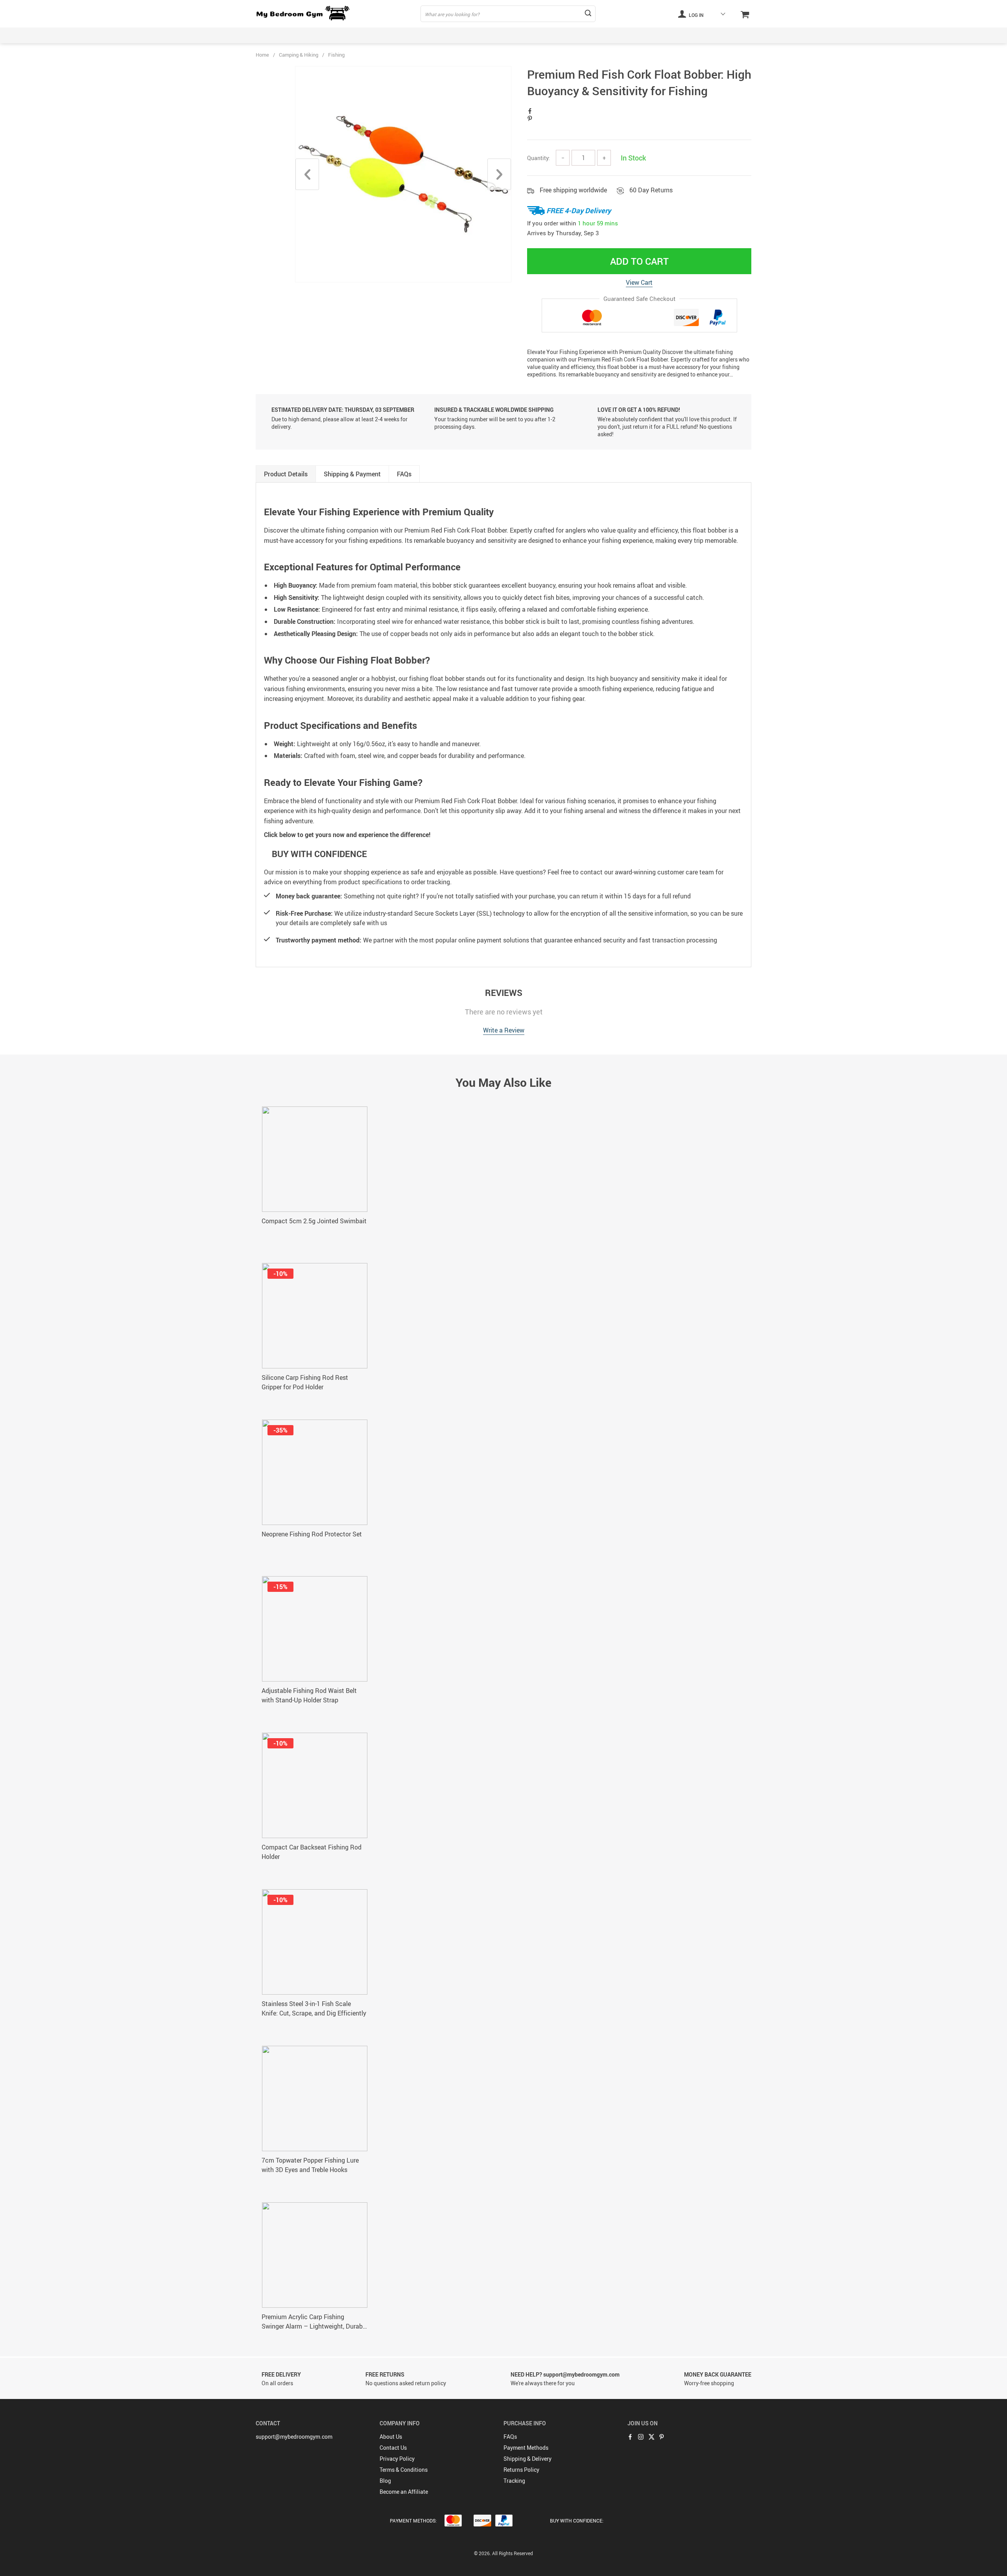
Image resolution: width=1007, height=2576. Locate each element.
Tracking (514, 2481)
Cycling (447, 35)
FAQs (510, 2437)
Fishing (336, 55)
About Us (391, 2437)
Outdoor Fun (496, 35)
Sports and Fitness (623, 35)
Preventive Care (555, 35)
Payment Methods (526, 2448)
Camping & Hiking (390, 35)
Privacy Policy (397, 2459)
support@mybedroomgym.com (294, 2437)
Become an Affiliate (404, 2492)
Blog (385, 2481)
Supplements (687, 35)
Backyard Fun (273, 35)
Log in (696, 15)
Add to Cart (639, 261)
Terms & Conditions (404, 2470)
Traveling (740, 35)
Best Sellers (329, 35)
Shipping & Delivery (527, 2459)
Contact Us (393, 2448)
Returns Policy (521, 2470)
